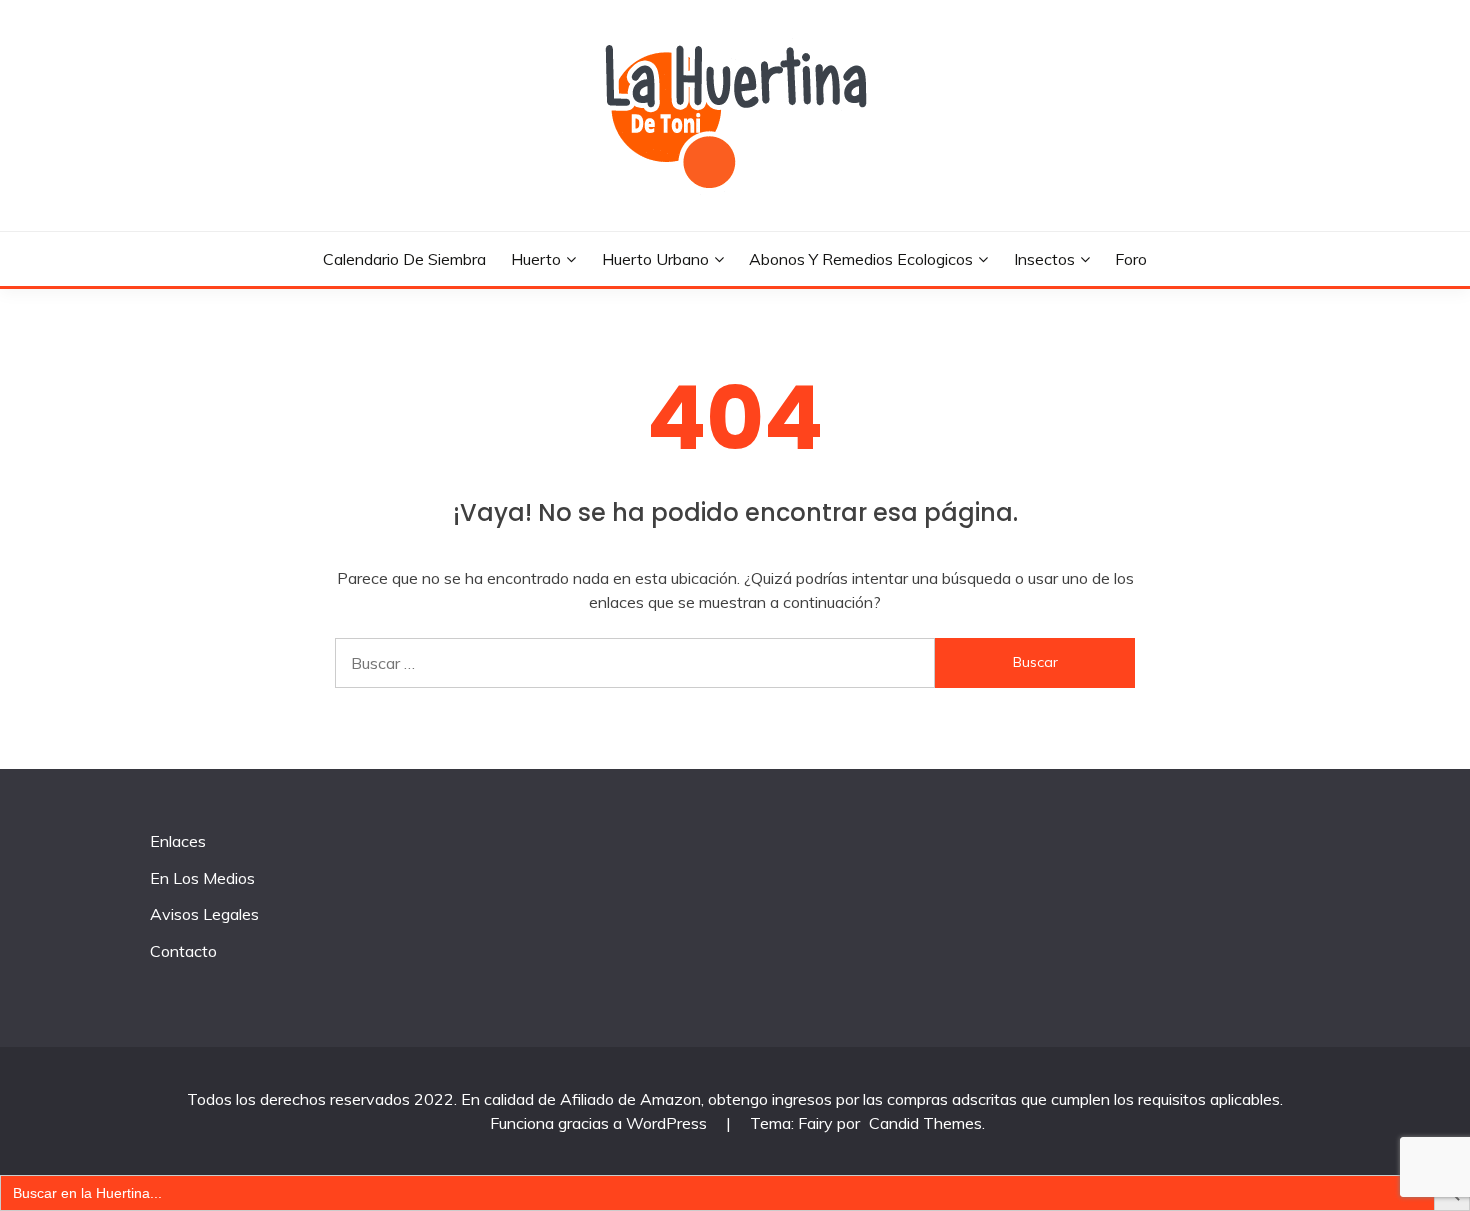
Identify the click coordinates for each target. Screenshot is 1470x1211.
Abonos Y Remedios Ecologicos (861, 259)
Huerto (536, 259)
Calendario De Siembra (404, 259)
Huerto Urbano (655, 259)
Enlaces (178, 841)
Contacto (183, 951)
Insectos (1044, 259)
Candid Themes (925, 1123)
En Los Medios (202, 878)
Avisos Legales (204, 914)
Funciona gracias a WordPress (600, 1123)
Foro (1131, 259)
